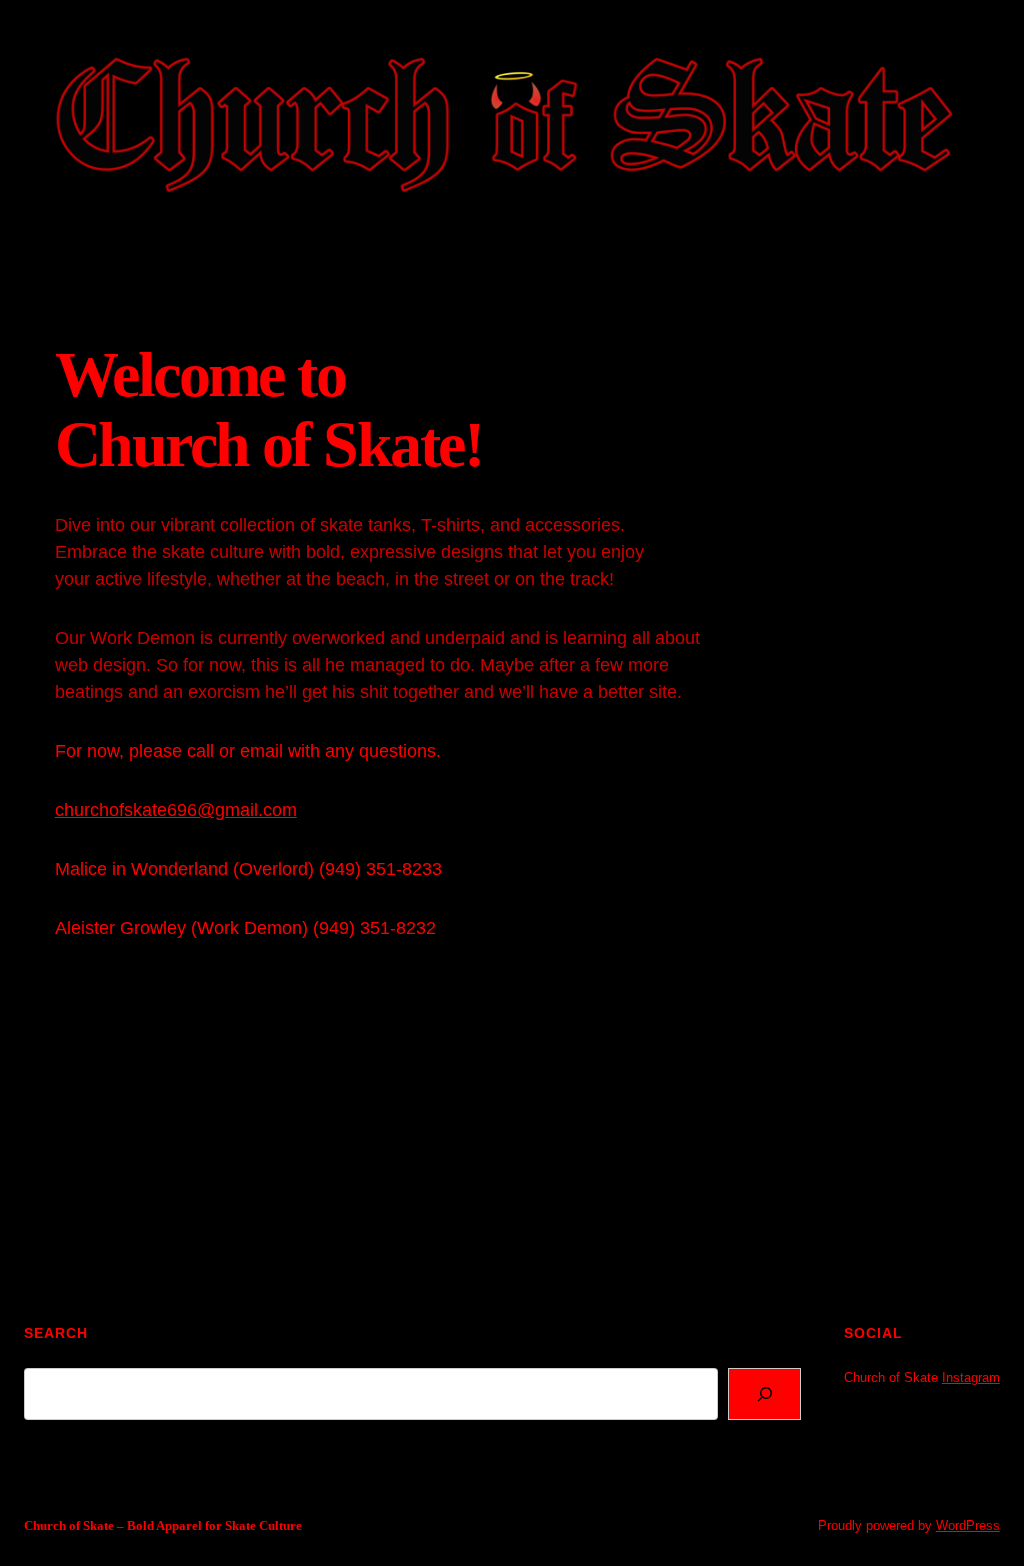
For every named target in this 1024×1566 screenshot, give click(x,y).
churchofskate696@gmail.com (176, 810)
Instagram (971, 1377)
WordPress (968, 1525)
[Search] (764, 1393)
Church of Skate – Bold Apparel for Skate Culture (163, 1525)
